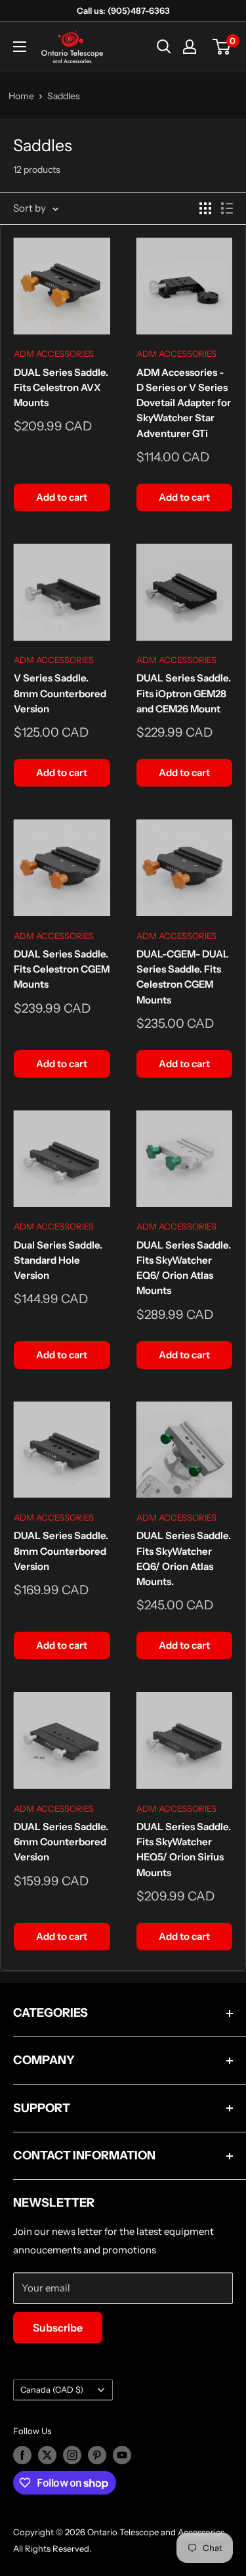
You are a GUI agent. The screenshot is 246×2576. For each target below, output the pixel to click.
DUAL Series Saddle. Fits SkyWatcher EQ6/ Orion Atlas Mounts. (184, 1558)
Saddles (64, 96)
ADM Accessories (54, 354)
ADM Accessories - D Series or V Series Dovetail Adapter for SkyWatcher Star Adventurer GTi (184, 403)
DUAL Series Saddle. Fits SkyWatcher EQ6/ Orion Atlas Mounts (184, 1268)
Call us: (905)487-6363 (123, 11)
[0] (222, 47)
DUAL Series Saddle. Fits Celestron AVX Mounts (61, 388)
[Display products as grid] (205, 208)
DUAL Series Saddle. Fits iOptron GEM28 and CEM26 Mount (184, 693)
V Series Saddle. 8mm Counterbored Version (60, 693)
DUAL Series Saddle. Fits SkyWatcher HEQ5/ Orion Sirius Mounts (184, 1850)
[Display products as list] (227, 208)
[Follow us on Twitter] (47, 2455)
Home (21, 96)
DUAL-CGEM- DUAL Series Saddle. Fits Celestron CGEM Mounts (183, 977)
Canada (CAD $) (52, 2390)
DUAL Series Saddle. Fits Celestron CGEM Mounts (62, 969)
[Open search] (164, 47)
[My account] (190, 47)
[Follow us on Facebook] (22, 2455)
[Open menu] (20, 47)
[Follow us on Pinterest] (97, 2455)
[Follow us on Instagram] (72, 2455)
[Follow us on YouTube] (122, 2455)
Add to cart (62, 497)
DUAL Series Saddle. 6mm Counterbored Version (61, 1842)
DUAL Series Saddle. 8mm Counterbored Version (61, 1551)
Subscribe (58, 2328)
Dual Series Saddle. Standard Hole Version (58, 1260)
